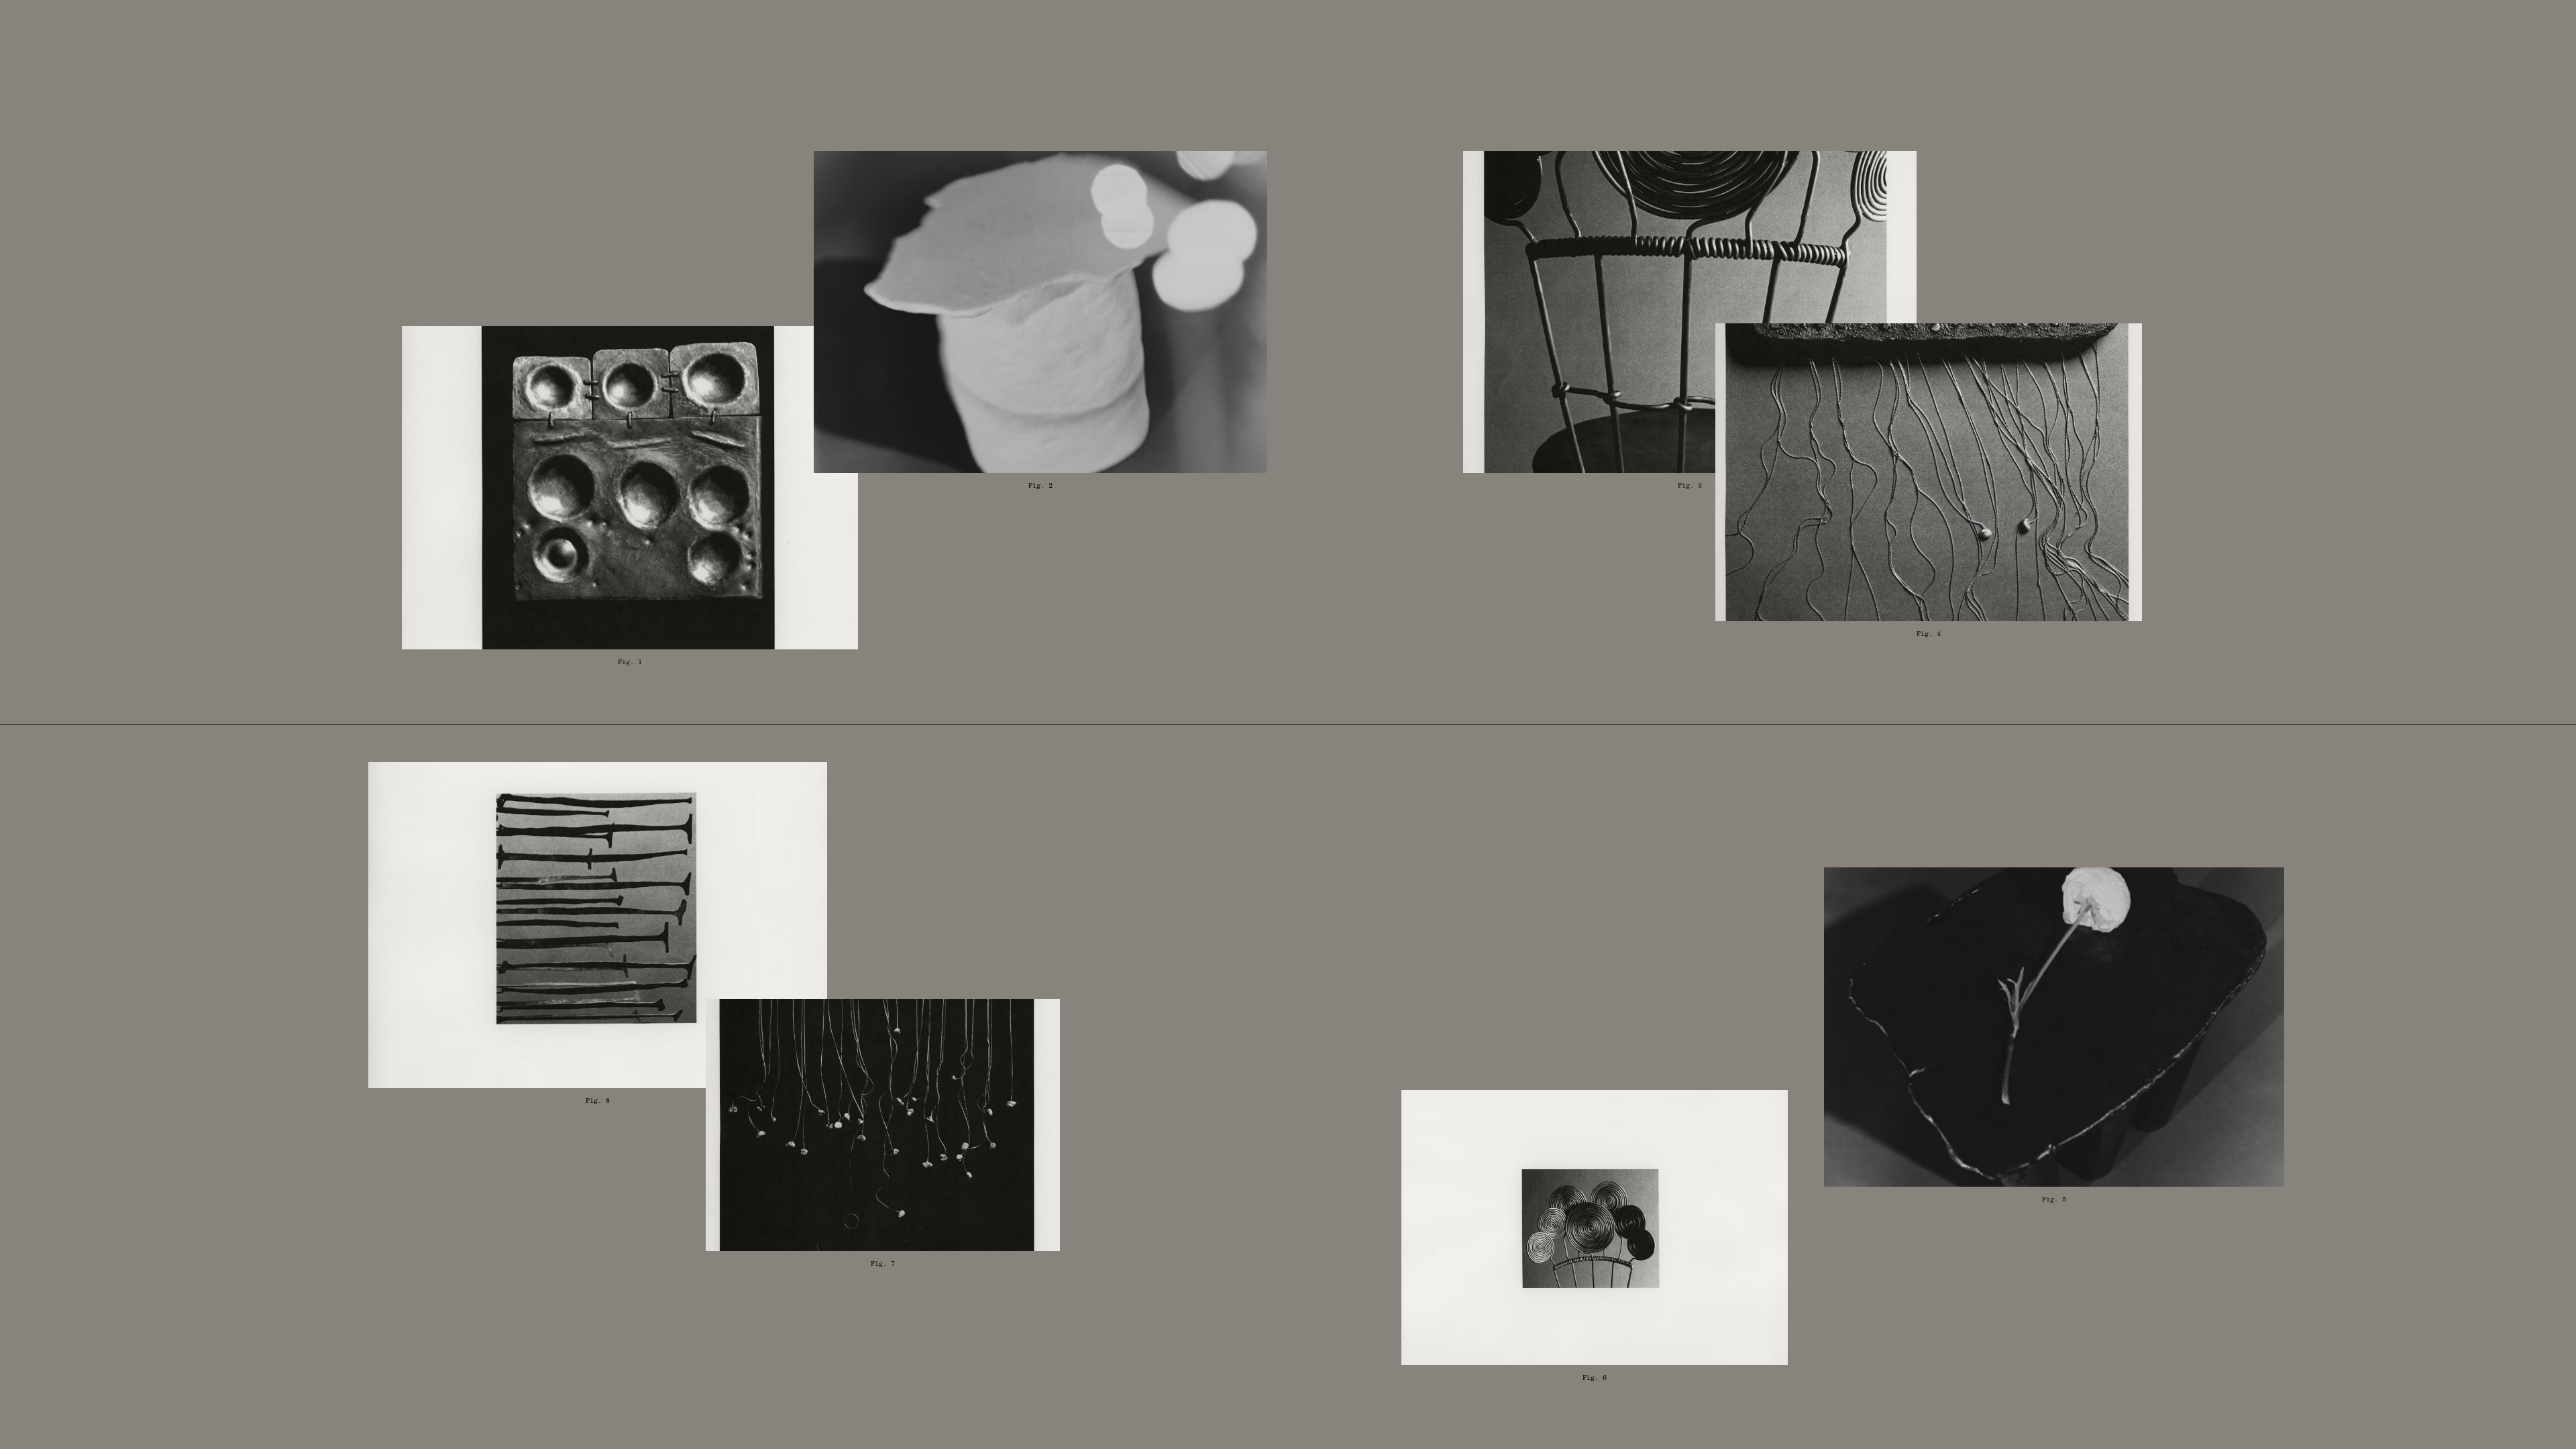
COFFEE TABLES (2260, 280)
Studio (772, 40)
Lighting (2214, 182)
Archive (890, 40)
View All (1575, 149)
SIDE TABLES (2237, 248)
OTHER (2198, 313)
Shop (674, 40)
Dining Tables (2252, 149)
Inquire (2499, 40)
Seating (2209, 215)
